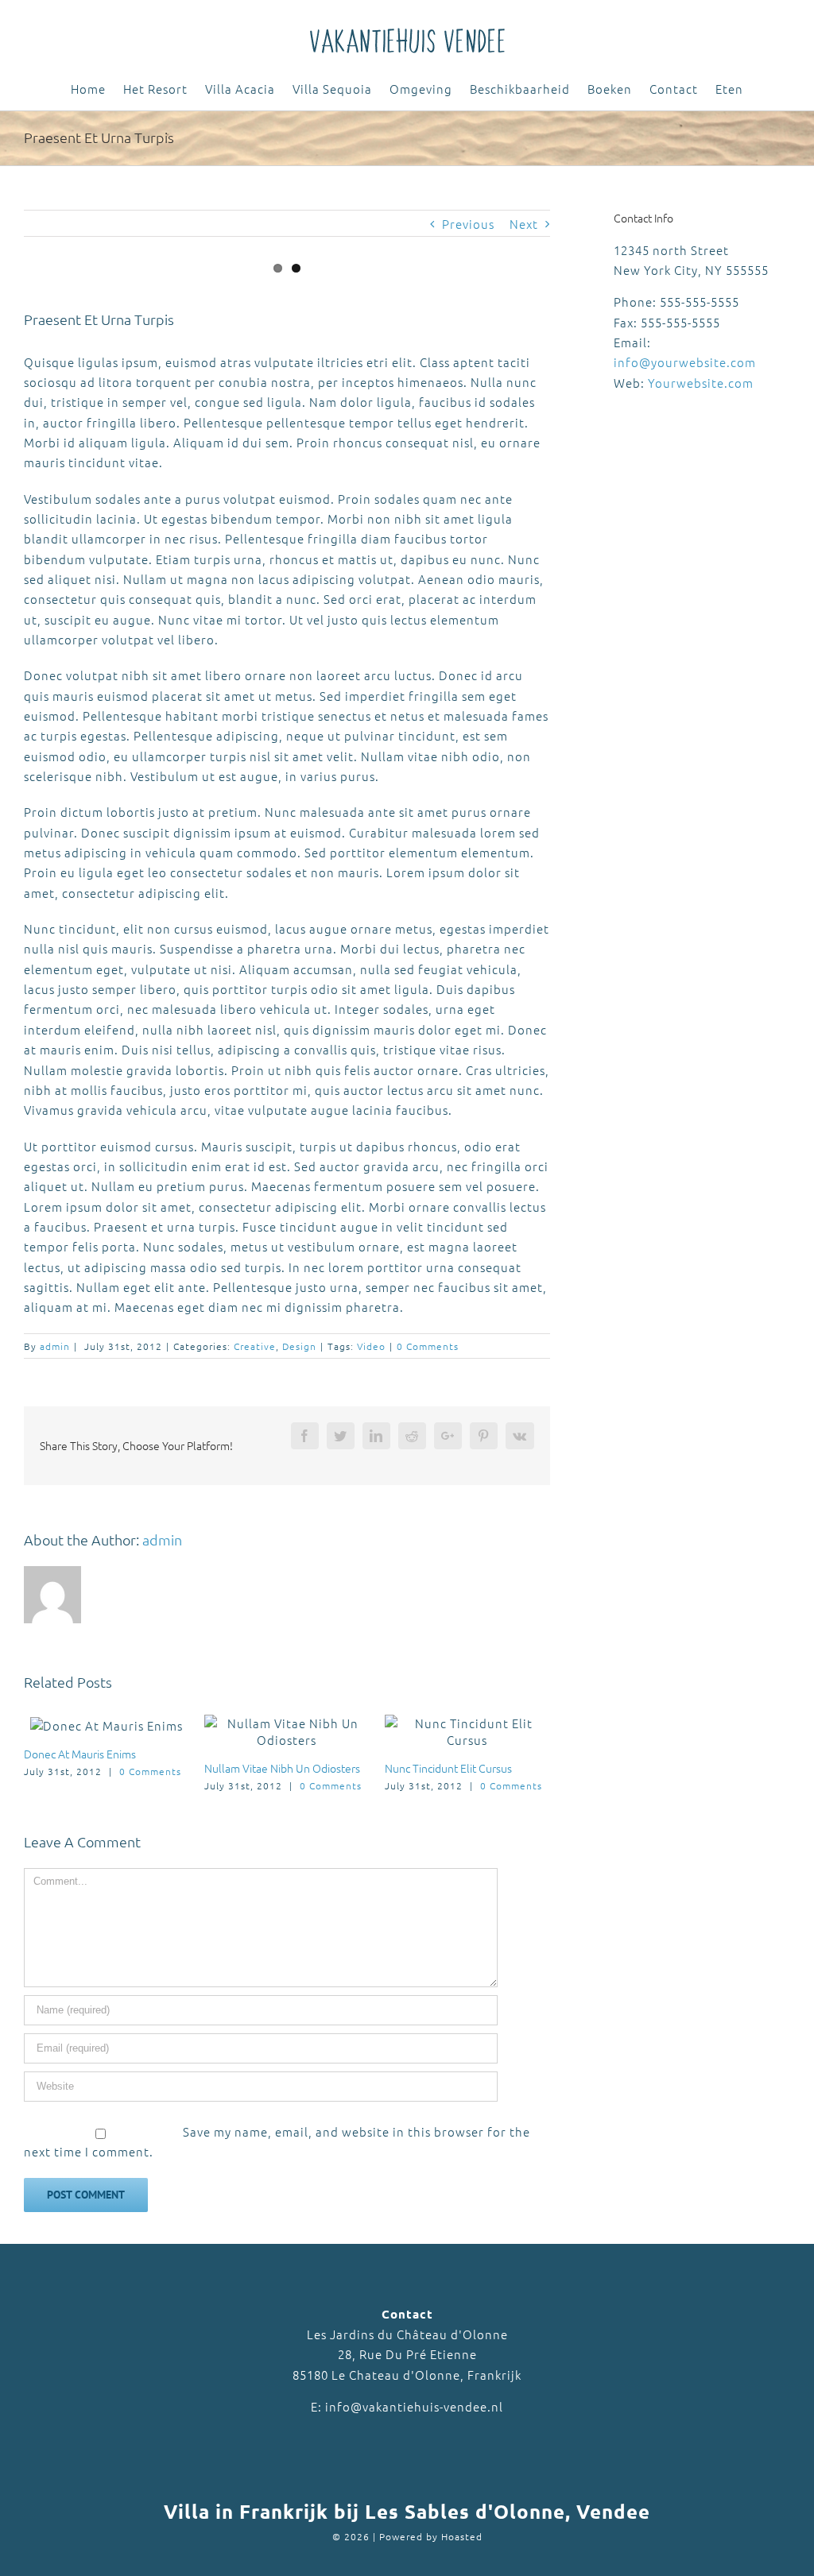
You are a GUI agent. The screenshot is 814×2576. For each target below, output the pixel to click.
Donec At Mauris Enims (80, 1754)
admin (55, 1346)
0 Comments (428, 1346)
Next (524, 224)
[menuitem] (97, 90)
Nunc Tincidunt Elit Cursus (448, 1768)
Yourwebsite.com (701, 383)
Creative (255, 1346)
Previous (468, 224)
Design (299, 1346)
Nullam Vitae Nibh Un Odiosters (282, 1768)
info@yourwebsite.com (685, 362)
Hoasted (462, 2536)
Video (371, 1346)
